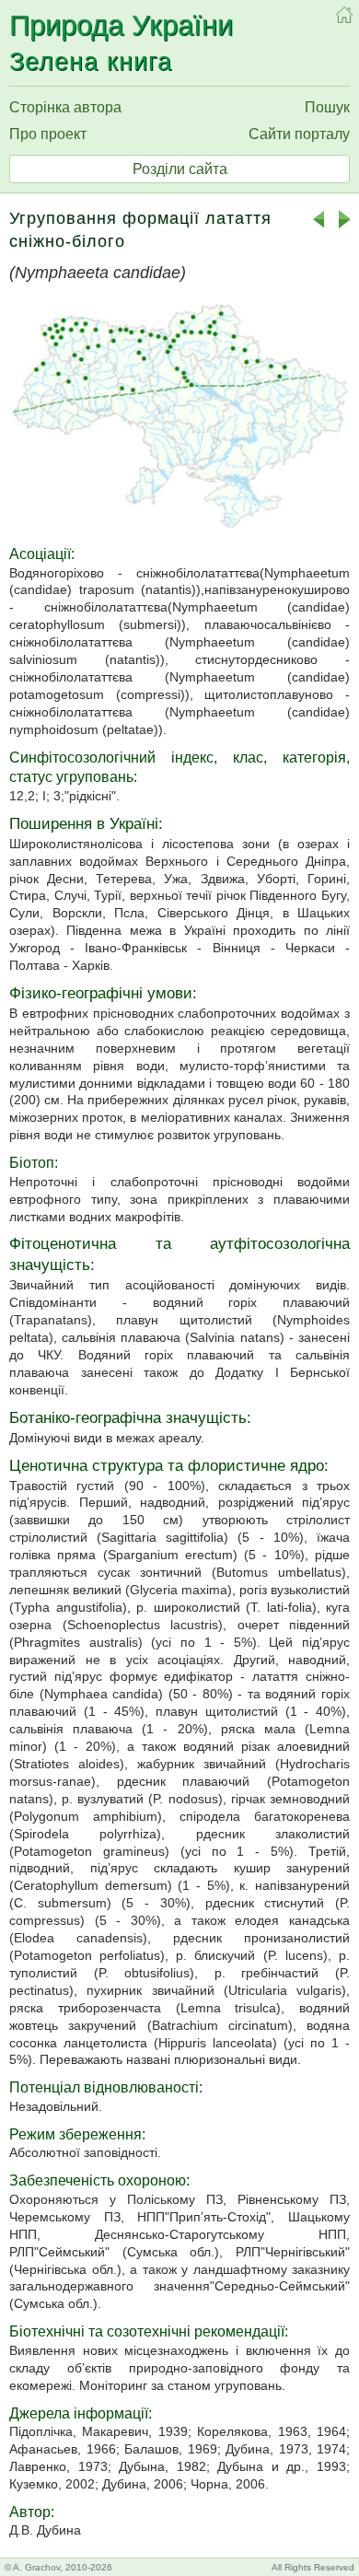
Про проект (48, 134)
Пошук (327, 107)
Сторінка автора (65, 107)
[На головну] (344, 15)
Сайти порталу (299, 134)
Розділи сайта (180, 169)
